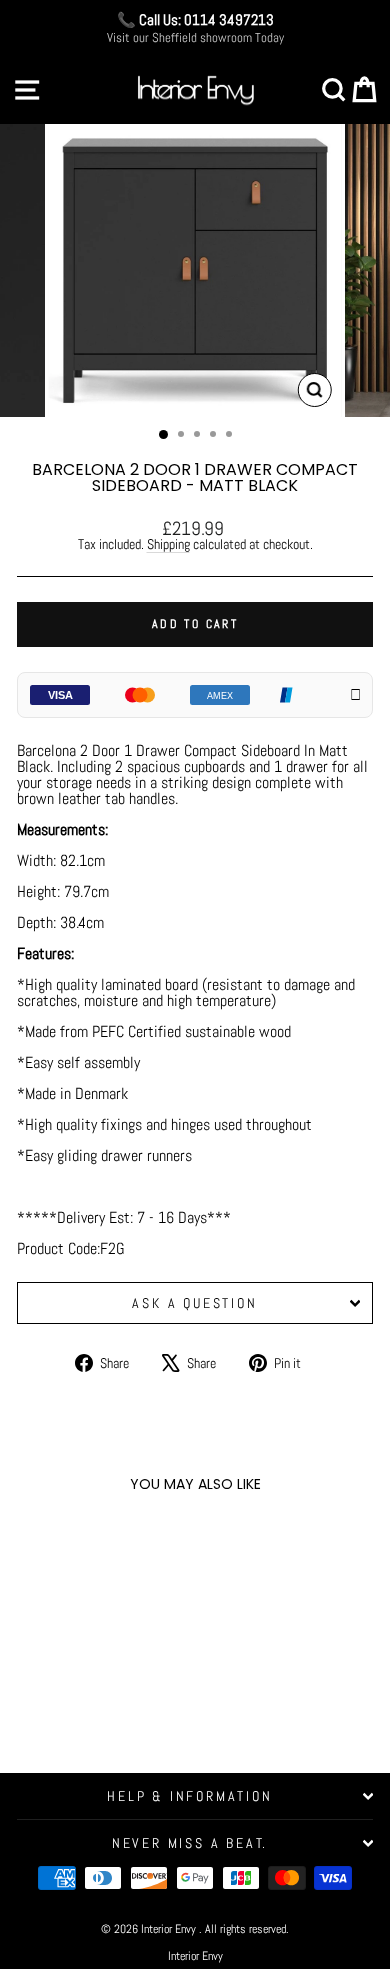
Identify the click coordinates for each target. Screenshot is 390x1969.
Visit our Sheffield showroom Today (195, 37)
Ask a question (194, 1303)
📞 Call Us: (195, 19)
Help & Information (189, 1796)
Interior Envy (195, 1956)
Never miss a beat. (190, 1843)
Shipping (168, 544)
